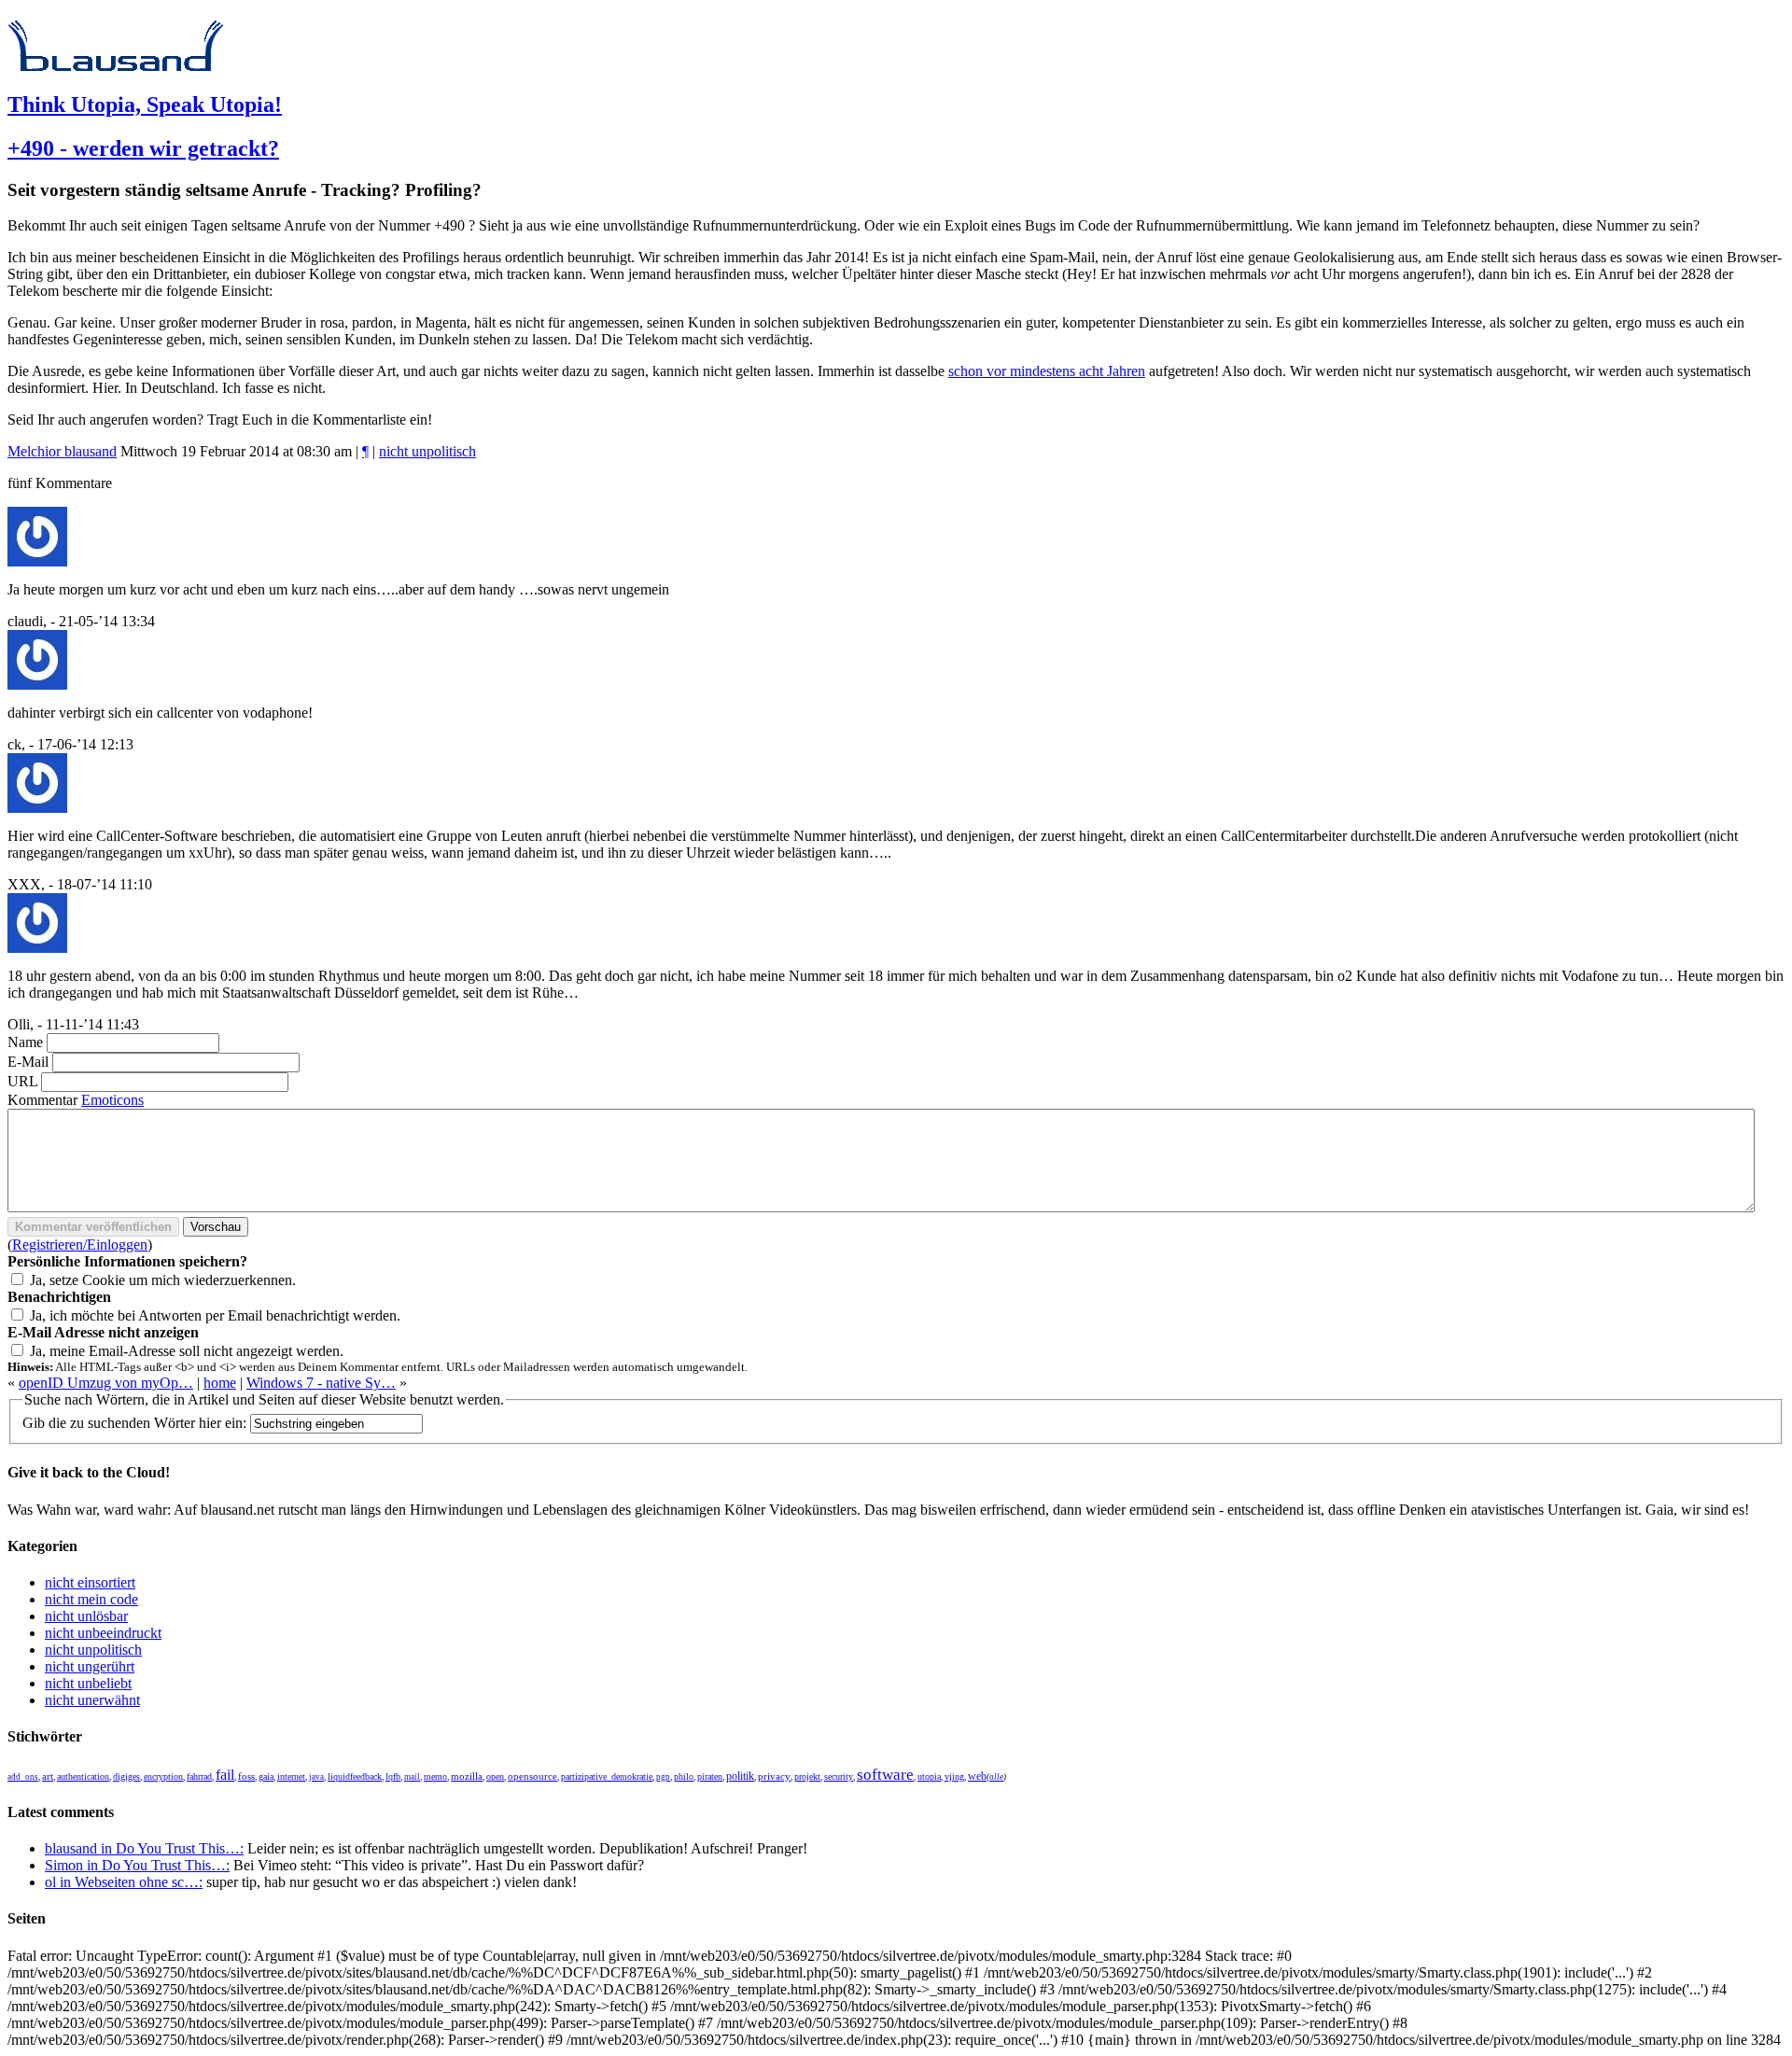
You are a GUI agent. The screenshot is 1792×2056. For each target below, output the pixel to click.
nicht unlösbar (86, 1616)
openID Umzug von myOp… (106, 1383)
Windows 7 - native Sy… (321, 1383)
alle (996, 1777)
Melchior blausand (62, 451)
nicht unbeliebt (88, 1683)
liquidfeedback (355, 1776)
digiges (126, 1776)
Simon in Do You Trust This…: (137, 1865)
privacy (774, 1776)
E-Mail (28, 1062)
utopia (929, 1776)
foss (246, 1776)
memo (435, 1776)
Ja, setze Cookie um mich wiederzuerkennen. (163, 1280)
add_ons (23, 1777)
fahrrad (199, 1776)
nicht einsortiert (90, 1582)
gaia (266, 1776)
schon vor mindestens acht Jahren (1047, 371)
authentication (83, 1776)
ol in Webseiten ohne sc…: (124, 1882)
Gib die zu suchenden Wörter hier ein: (134, 1423)
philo (684, 1776)
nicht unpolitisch (427, 451)
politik (740, 1776)
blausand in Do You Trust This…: (144, 1848)
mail (412, 1777)
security (839, 1776)
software (885, 1775)
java (316, 1777)
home (220, 1383)
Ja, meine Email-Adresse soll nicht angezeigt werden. (187, 1351)
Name (25, 1042)
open (495, 1776)
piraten (710, 1776)
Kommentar (42, 1100)
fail (225, 1775)
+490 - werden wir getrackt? (143, 148)
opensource (532, 1776)
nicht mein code (91, 1599)
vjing (954, 1776)
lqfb (393, 1776)
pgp (663, 1777)
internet (291, 1776)
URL (22, 1081)
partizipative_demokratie (607, 1776)
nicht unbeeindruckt (103, 1633)
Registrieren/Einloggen (80, 1245)
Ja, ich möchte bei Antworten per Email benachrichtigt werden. (215, 1315)
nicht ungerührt (90, 1666)
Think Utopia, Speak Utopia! (145, 105)
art (48, 1776)
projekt (807, 1776)
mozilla (467, 1776)
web (977, 1776)
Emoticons (112, 1100)
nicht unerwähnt (92, 1700)
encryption (163, 1776)
